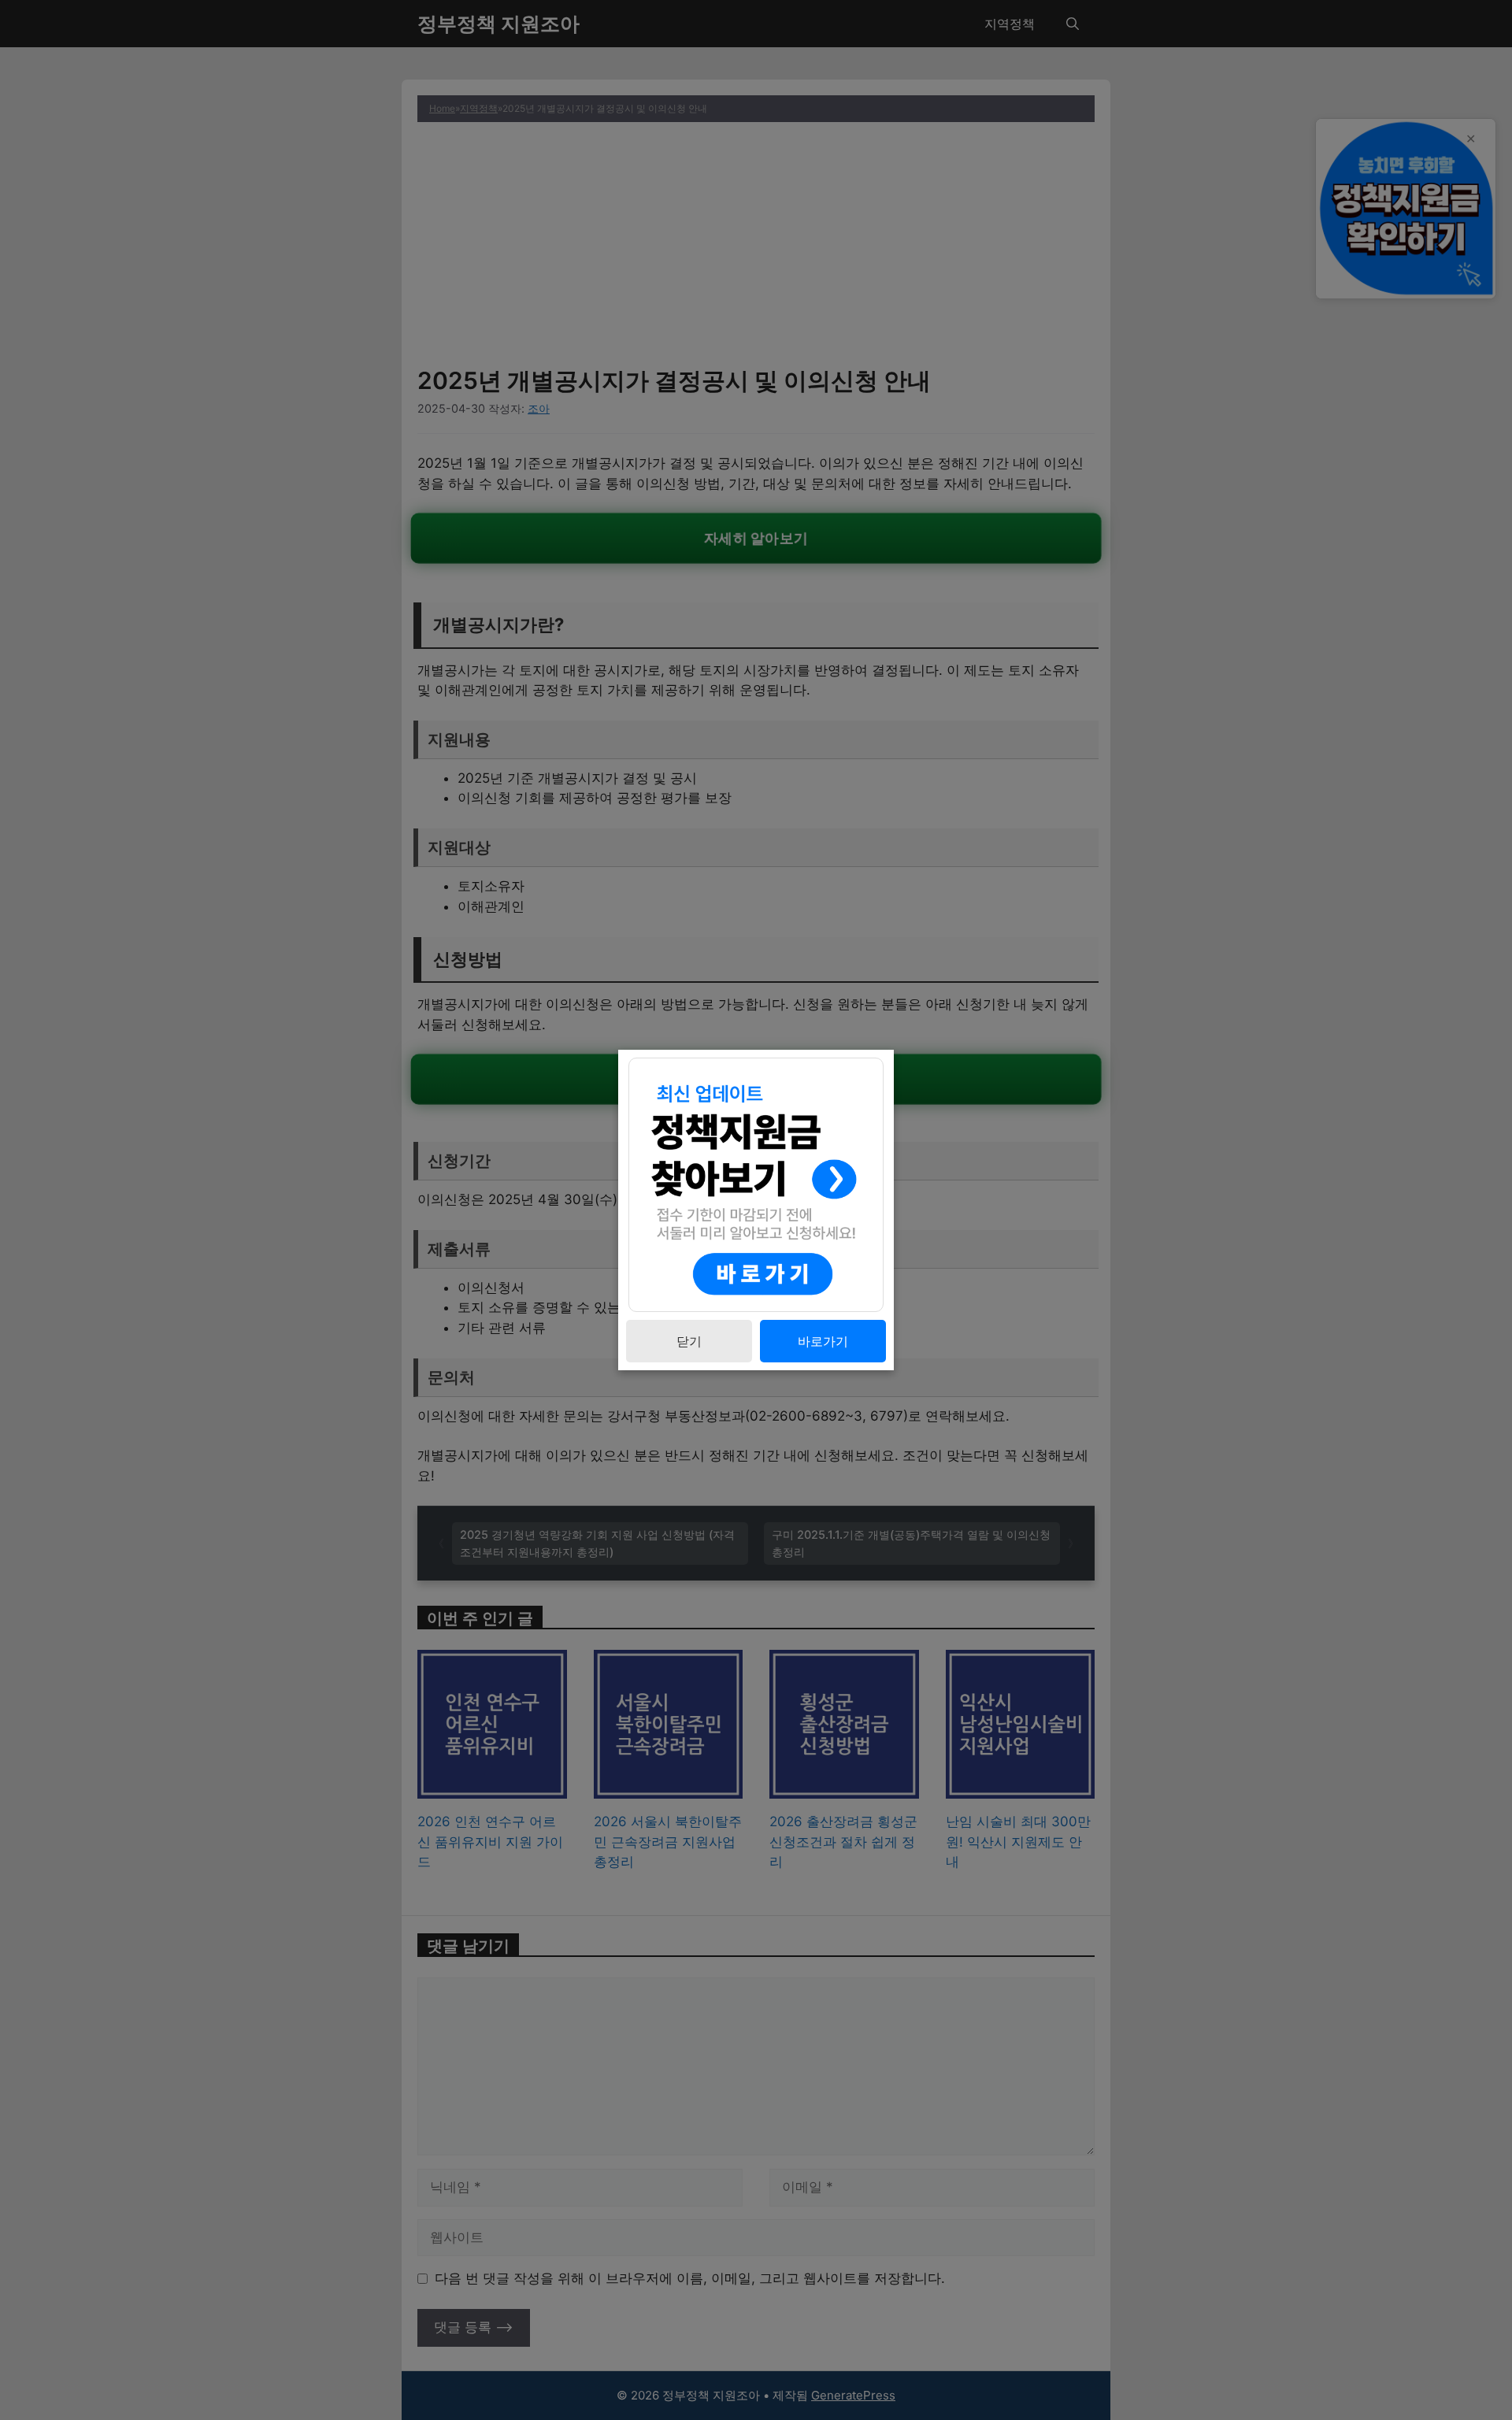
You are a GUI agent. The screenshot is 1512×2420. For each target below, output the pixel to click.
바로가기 (823, 1341)
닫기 (689, 1341)
